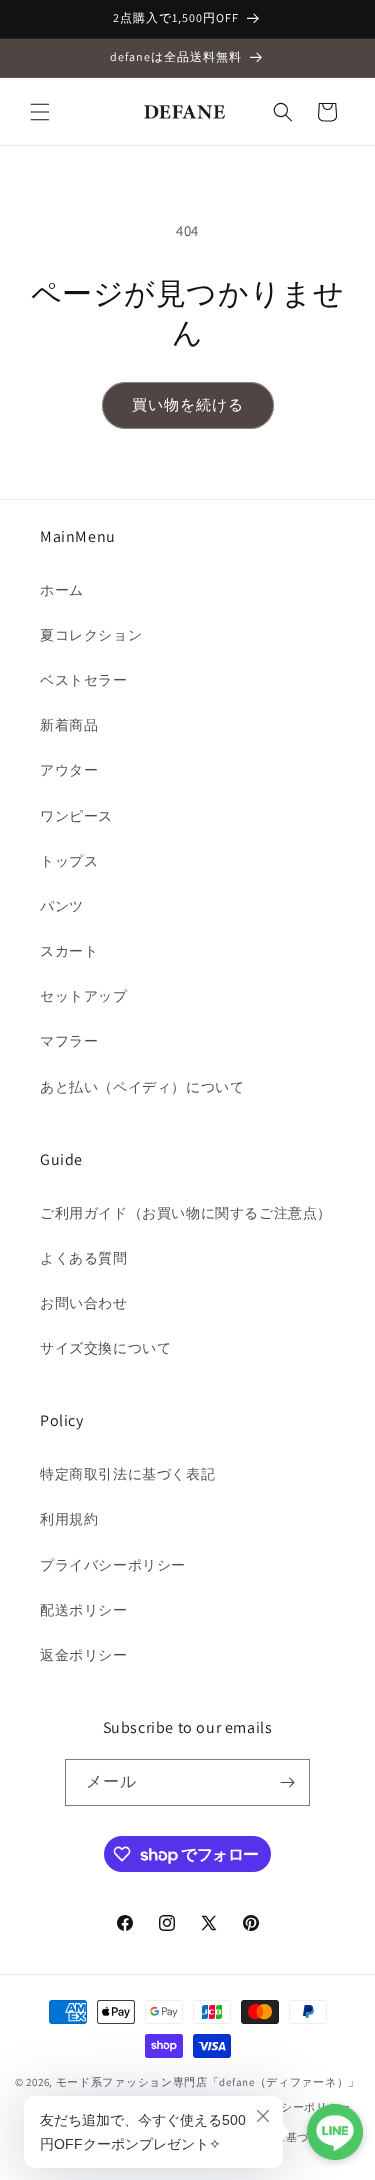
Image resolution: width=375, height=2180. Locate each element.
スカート (69, 951)
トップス (69, 861)
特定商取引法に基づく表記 (127, 1474)
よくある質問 (84, 1258)
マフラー (69, 1041)
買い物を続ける (188, 404)
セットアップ (84, 996)
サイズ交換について (105, 1348)
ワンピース (76, 816)
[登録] (287, 1782)
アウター (69, 770)
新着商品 (69, 725)
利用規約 (69, 1519)
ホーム (62, 590)
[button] (40, 112)
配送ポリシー (84, 1610)
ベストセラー (84, 680)
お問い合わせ (84, 1303)
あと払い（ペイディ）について (142, 1087)
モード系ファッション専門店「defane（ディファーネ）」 (208, 2082)
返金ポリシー (84, 1655)
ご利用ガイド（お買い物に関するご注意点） (186, 1213)
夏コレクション (91, 635)
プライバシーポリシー (113, 1565)
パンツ (62, 906)
